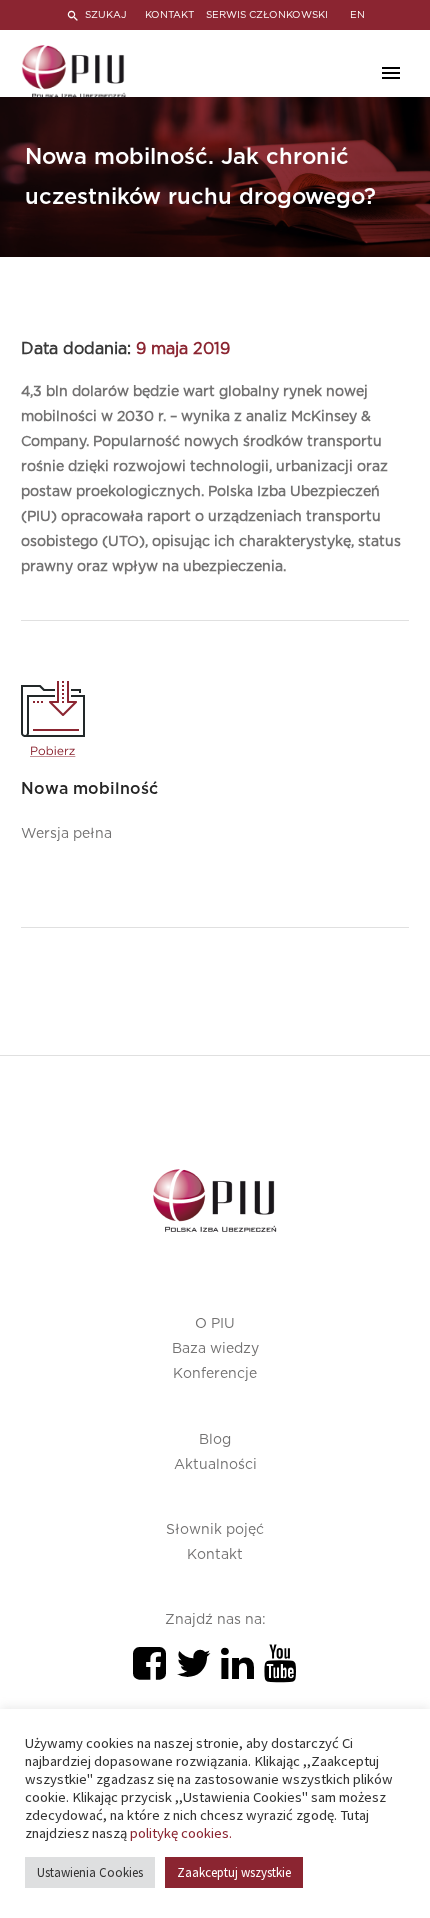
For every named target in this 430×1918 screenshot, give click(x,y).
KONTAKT (169, 15)
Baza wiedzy (215, 1349)
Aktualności (215, 1465)
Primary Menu (391, 73)
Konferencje (215, 1374)
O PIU (215, 1324)
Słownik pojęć (215, 1530)
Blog (215, 1440)
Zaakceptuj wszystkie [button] (234, 1872)
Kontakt (215, 1555)
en (357, 15)
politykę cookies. (181, 1833)
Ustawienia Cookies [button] (90, 1872)
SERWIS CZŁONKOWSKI (267, 15)
